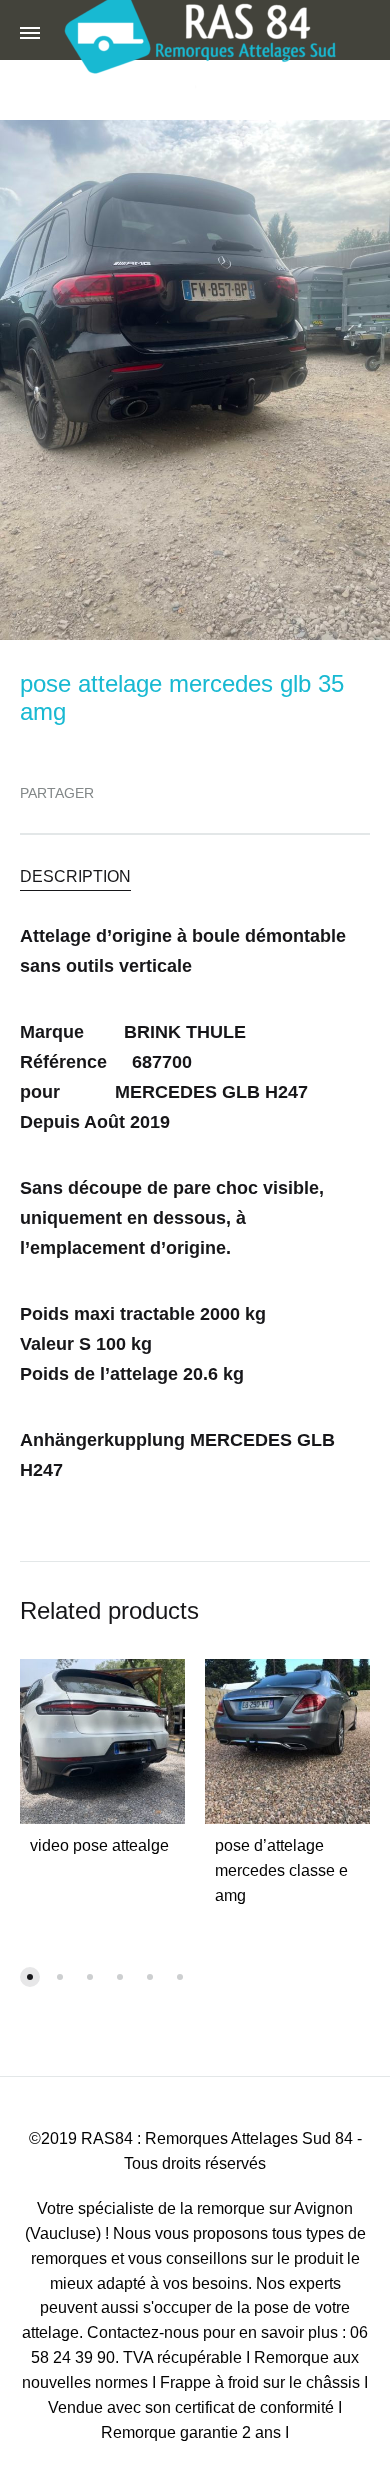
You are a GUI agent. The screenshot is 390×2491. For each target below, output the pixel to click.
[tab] (195, 875)
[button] (30, 1977)
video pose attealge (99, 1845)
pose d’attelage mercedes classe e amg (281, 1870)
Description (75, 876)
